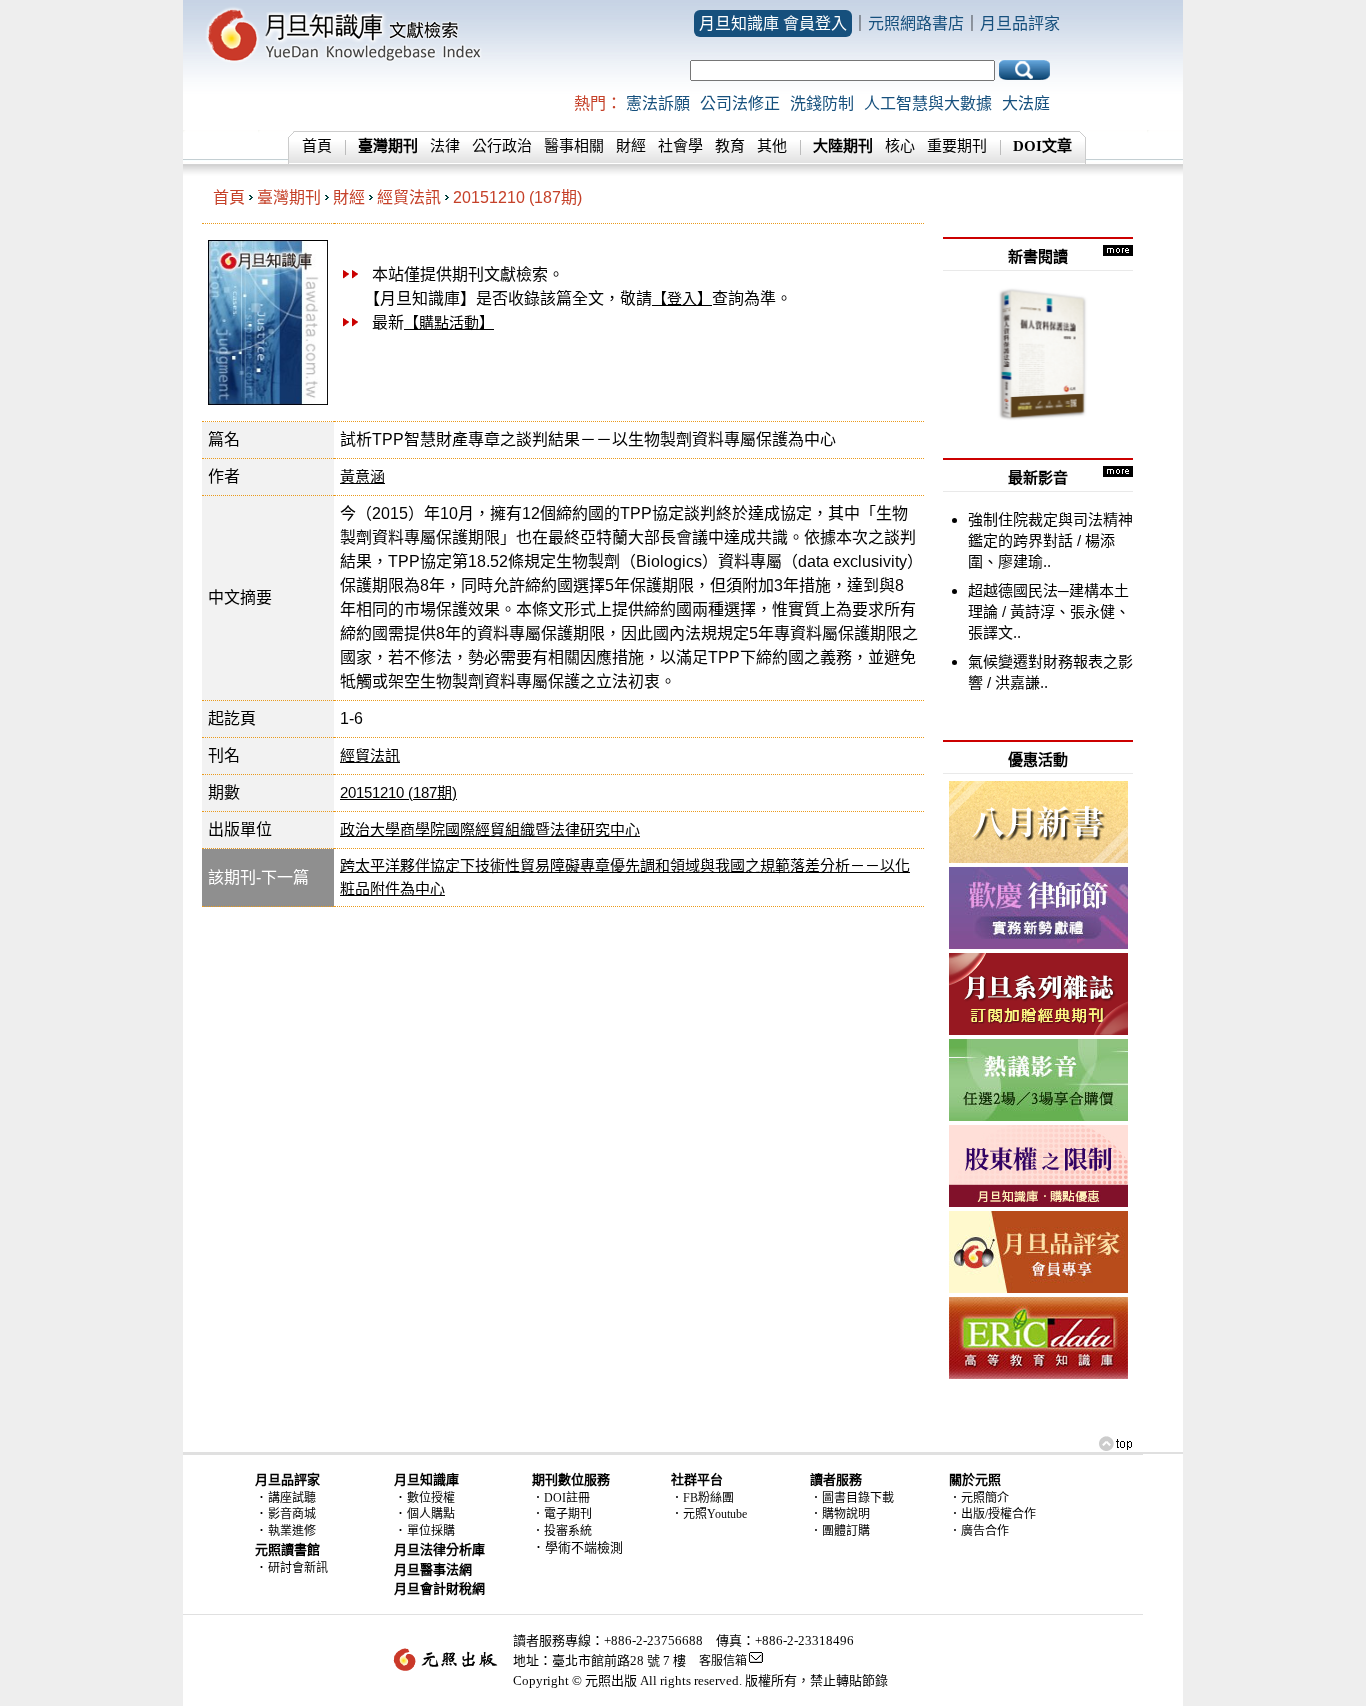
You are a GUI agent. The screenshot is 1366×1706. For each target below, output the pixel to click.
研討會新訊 (298, 1568)
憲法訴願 (658, 103)
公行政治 (502, 146)
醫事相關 (574, 146)
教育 (730, 146)
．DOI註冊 (561, 1498)
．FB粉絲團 (702, 1498)
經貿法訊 (409, 197)
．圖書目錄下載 (852, 1498)
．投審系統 (562, 1531)
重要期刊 (957, 146)
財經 (631, 146)
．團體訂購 (840, 1531)
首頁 (317, 146)
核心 (900, 146)
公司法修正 (740, 103)
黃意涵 (362, 476)
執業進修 (292, 1531)
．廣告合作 (979, 1531)
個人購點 (431, 1514)
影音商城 (292, 1514)
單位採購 (431, 1531)
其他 (772, 146)
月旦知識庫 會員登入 (773, 23)
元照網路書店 (916, 23)
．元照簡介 (979, 1498)
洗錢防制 (822, 103)
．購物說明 (840, 1514)
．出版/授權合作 (992, 1514)
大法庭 (1026, 103)
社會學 (680, 146)
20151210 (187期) (517, 197)
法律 (445, 146)
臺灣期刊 (289, 197)
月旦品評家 (1020, 23)
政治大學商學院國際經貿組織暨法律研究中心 (490, 829)
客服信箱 (723, 1661)
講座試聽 (292, 1498)
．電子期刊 (562, 1514)
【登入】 (682, 298)
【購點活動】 (449, 322)
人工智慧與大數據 (928, 103)
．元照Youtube (709, 1514)
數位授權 (431, 1498)
